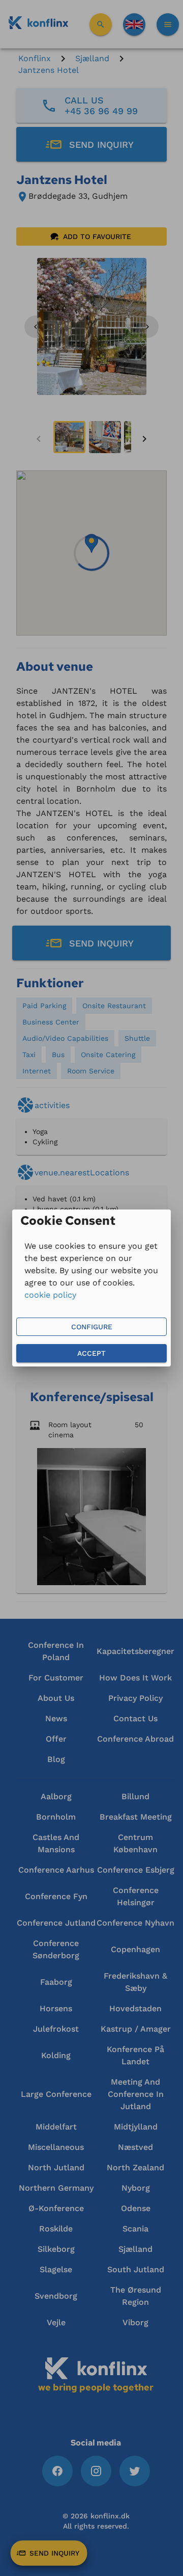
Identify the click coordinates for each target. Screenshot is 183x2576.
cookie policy (50, 1295)
